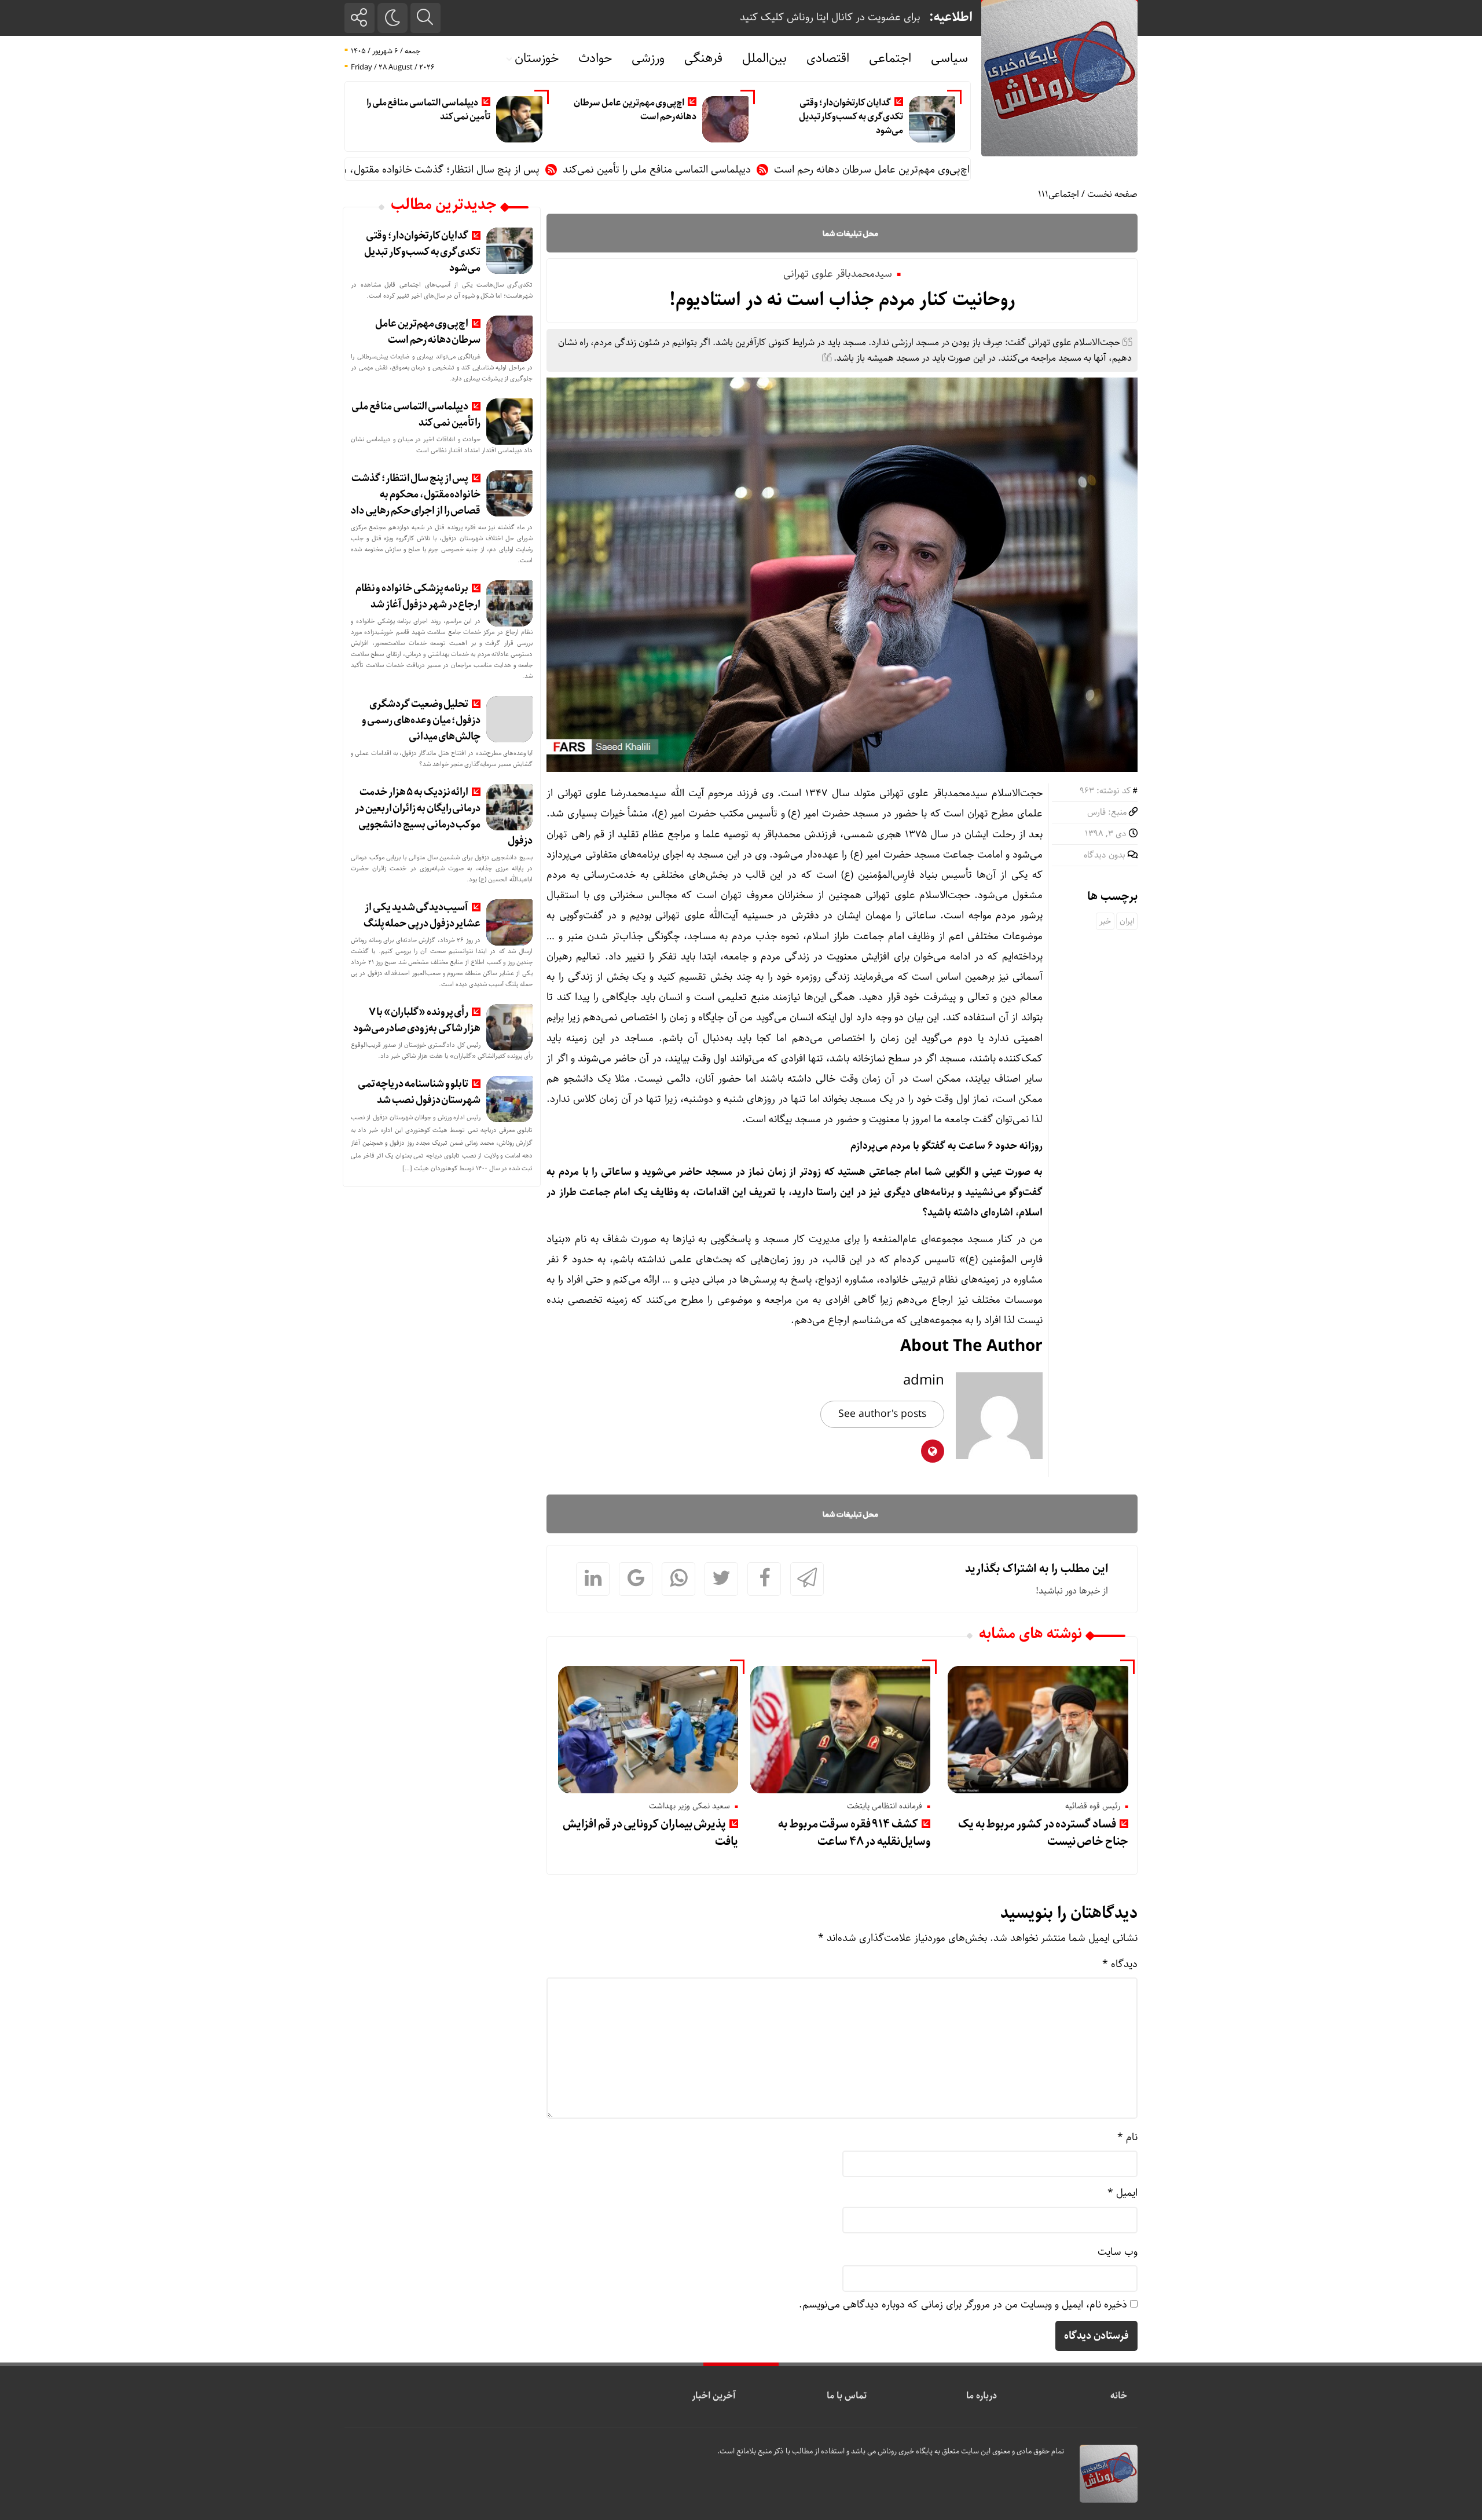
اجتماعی (890, 58)
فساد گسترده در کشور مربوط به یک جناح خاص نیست (1043, 1833)
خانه (1119, 2396)
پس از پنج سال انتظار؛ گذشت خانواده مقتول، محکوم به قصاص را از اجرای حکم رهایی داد (449, 170)
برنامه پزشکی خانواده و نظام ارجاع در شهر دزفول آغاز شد (418, 596)
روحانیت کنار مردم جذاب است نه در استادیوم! (842, 300)
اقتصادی (828, 58)
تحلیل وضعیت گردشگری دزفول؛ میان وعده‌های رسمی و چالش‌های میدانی (421, 720)
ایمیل (1122, 2193)
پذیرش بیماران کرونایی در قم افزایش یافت (650, 1833)
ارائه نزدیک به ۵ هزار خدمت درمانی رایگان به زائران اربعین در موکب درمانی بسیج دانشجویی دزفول (444, 816)
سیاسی (949, 58)
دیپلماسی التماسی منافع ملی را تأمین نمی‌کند (428, 110)
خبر (1105, 921)
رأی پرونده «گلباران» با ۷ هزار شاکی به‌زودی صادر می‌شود (417, 1020)
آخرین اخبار (714, 2396)
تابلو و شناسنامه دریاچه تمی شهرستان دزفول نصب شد (419, 1092)
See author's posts (882, 1414)
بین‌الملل (764, 58)
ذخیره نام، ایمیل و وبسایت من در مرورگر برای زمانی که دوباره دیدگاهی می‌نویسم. (963, 2305)
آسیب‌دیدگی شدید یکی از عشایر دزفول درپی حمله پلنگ (422, 915)
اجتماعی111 (1059, 194)
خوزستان (537, 58)
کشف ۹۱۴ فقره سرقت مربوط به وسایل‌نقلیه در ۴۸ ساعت (854, 1833)
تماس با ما (847, 2396)
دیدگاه (1120, 1964)
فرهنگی (703, 58)
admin (924, 1380)
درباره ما (982, 2396)
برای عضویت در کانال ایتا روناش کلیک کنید (830, 17)
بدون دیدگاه (1105, 855)
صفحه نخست (1112, 194)
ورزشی (648, 58)
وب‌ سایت (1118, 2252)
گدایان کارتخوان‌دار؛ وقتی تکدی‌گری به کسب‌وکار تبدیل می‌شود (851, 117)
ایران (1127, 921)
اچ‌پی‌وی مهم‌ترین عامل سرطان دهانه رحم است (635, 110)
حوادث (595, 58)
